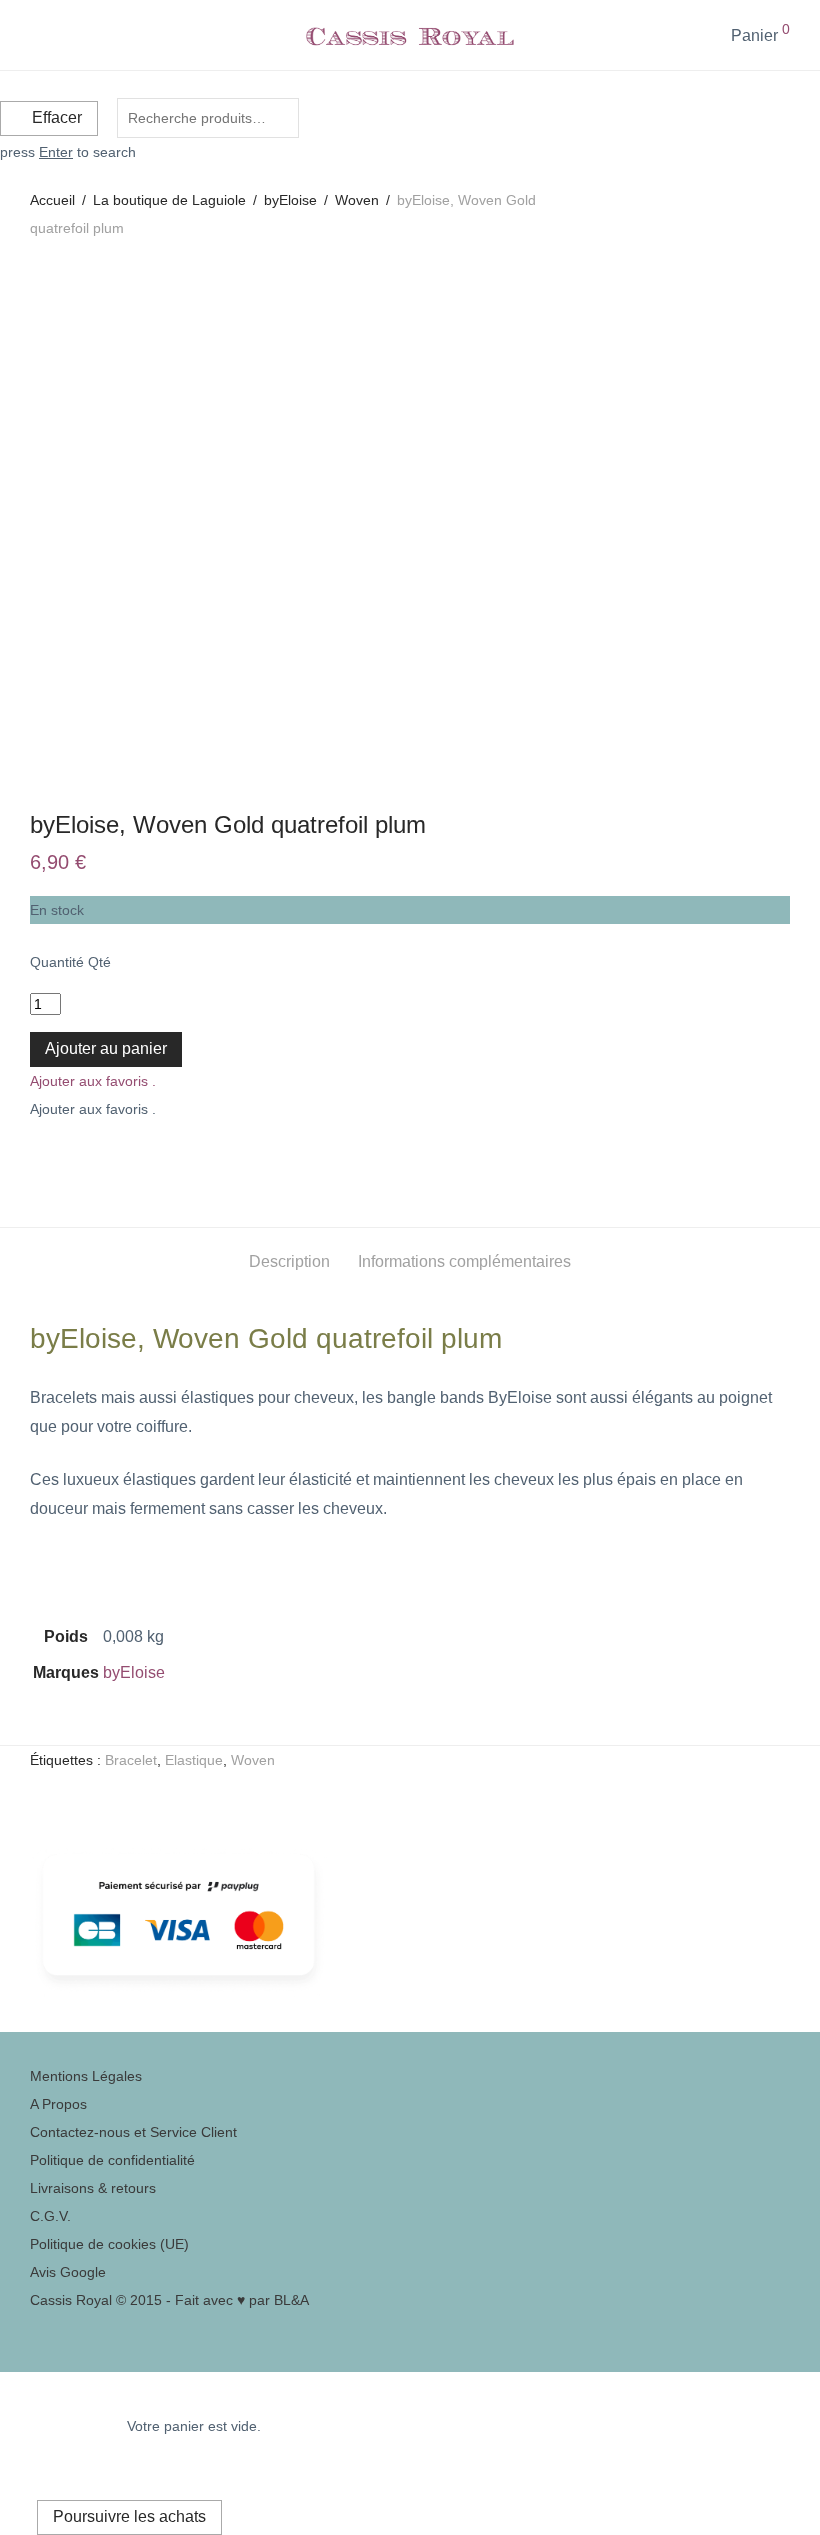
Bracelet (131, 1760)
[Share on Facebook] (37, 1159)
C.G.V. (50, 2216)
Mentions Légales (86, 2076)
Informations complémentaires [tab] (464, 1261)
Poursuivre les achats (129, 2516)
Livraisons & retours (93, 2188)
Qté (99, 962)
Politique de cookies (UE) (109, 2244)
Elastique (194, 1760)
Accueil (52, 200)
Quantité (57, 962)
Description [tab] (289, 1261)
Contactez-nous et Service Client (133, 2132)
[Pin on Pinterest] (81, 1159)
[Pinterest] (35, 2328)
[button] (93, 1081)
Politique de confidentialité (112, 2160)
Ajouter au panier (106, 1048)
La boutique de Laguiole (169, 200)
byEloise (290, 200)
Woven (357, 200)
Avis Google (68, 2272)
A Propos (58, 2104)
